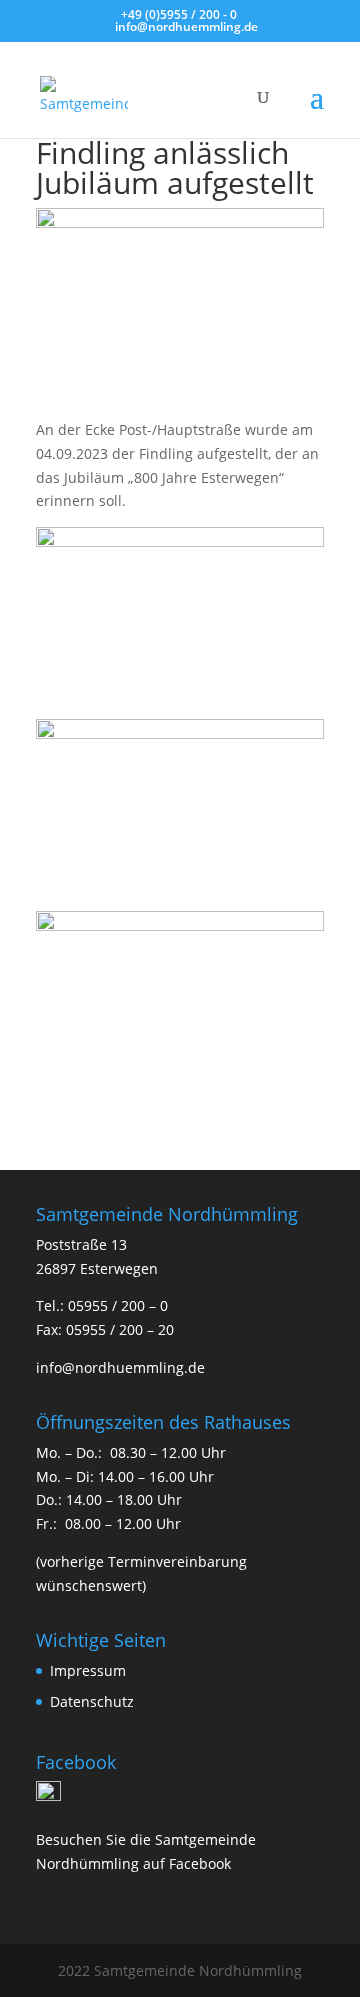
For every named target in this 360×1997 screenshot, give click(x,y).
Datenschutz (92, 1701)
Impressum (88, 1670)
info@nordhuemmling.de (120, 1367)
